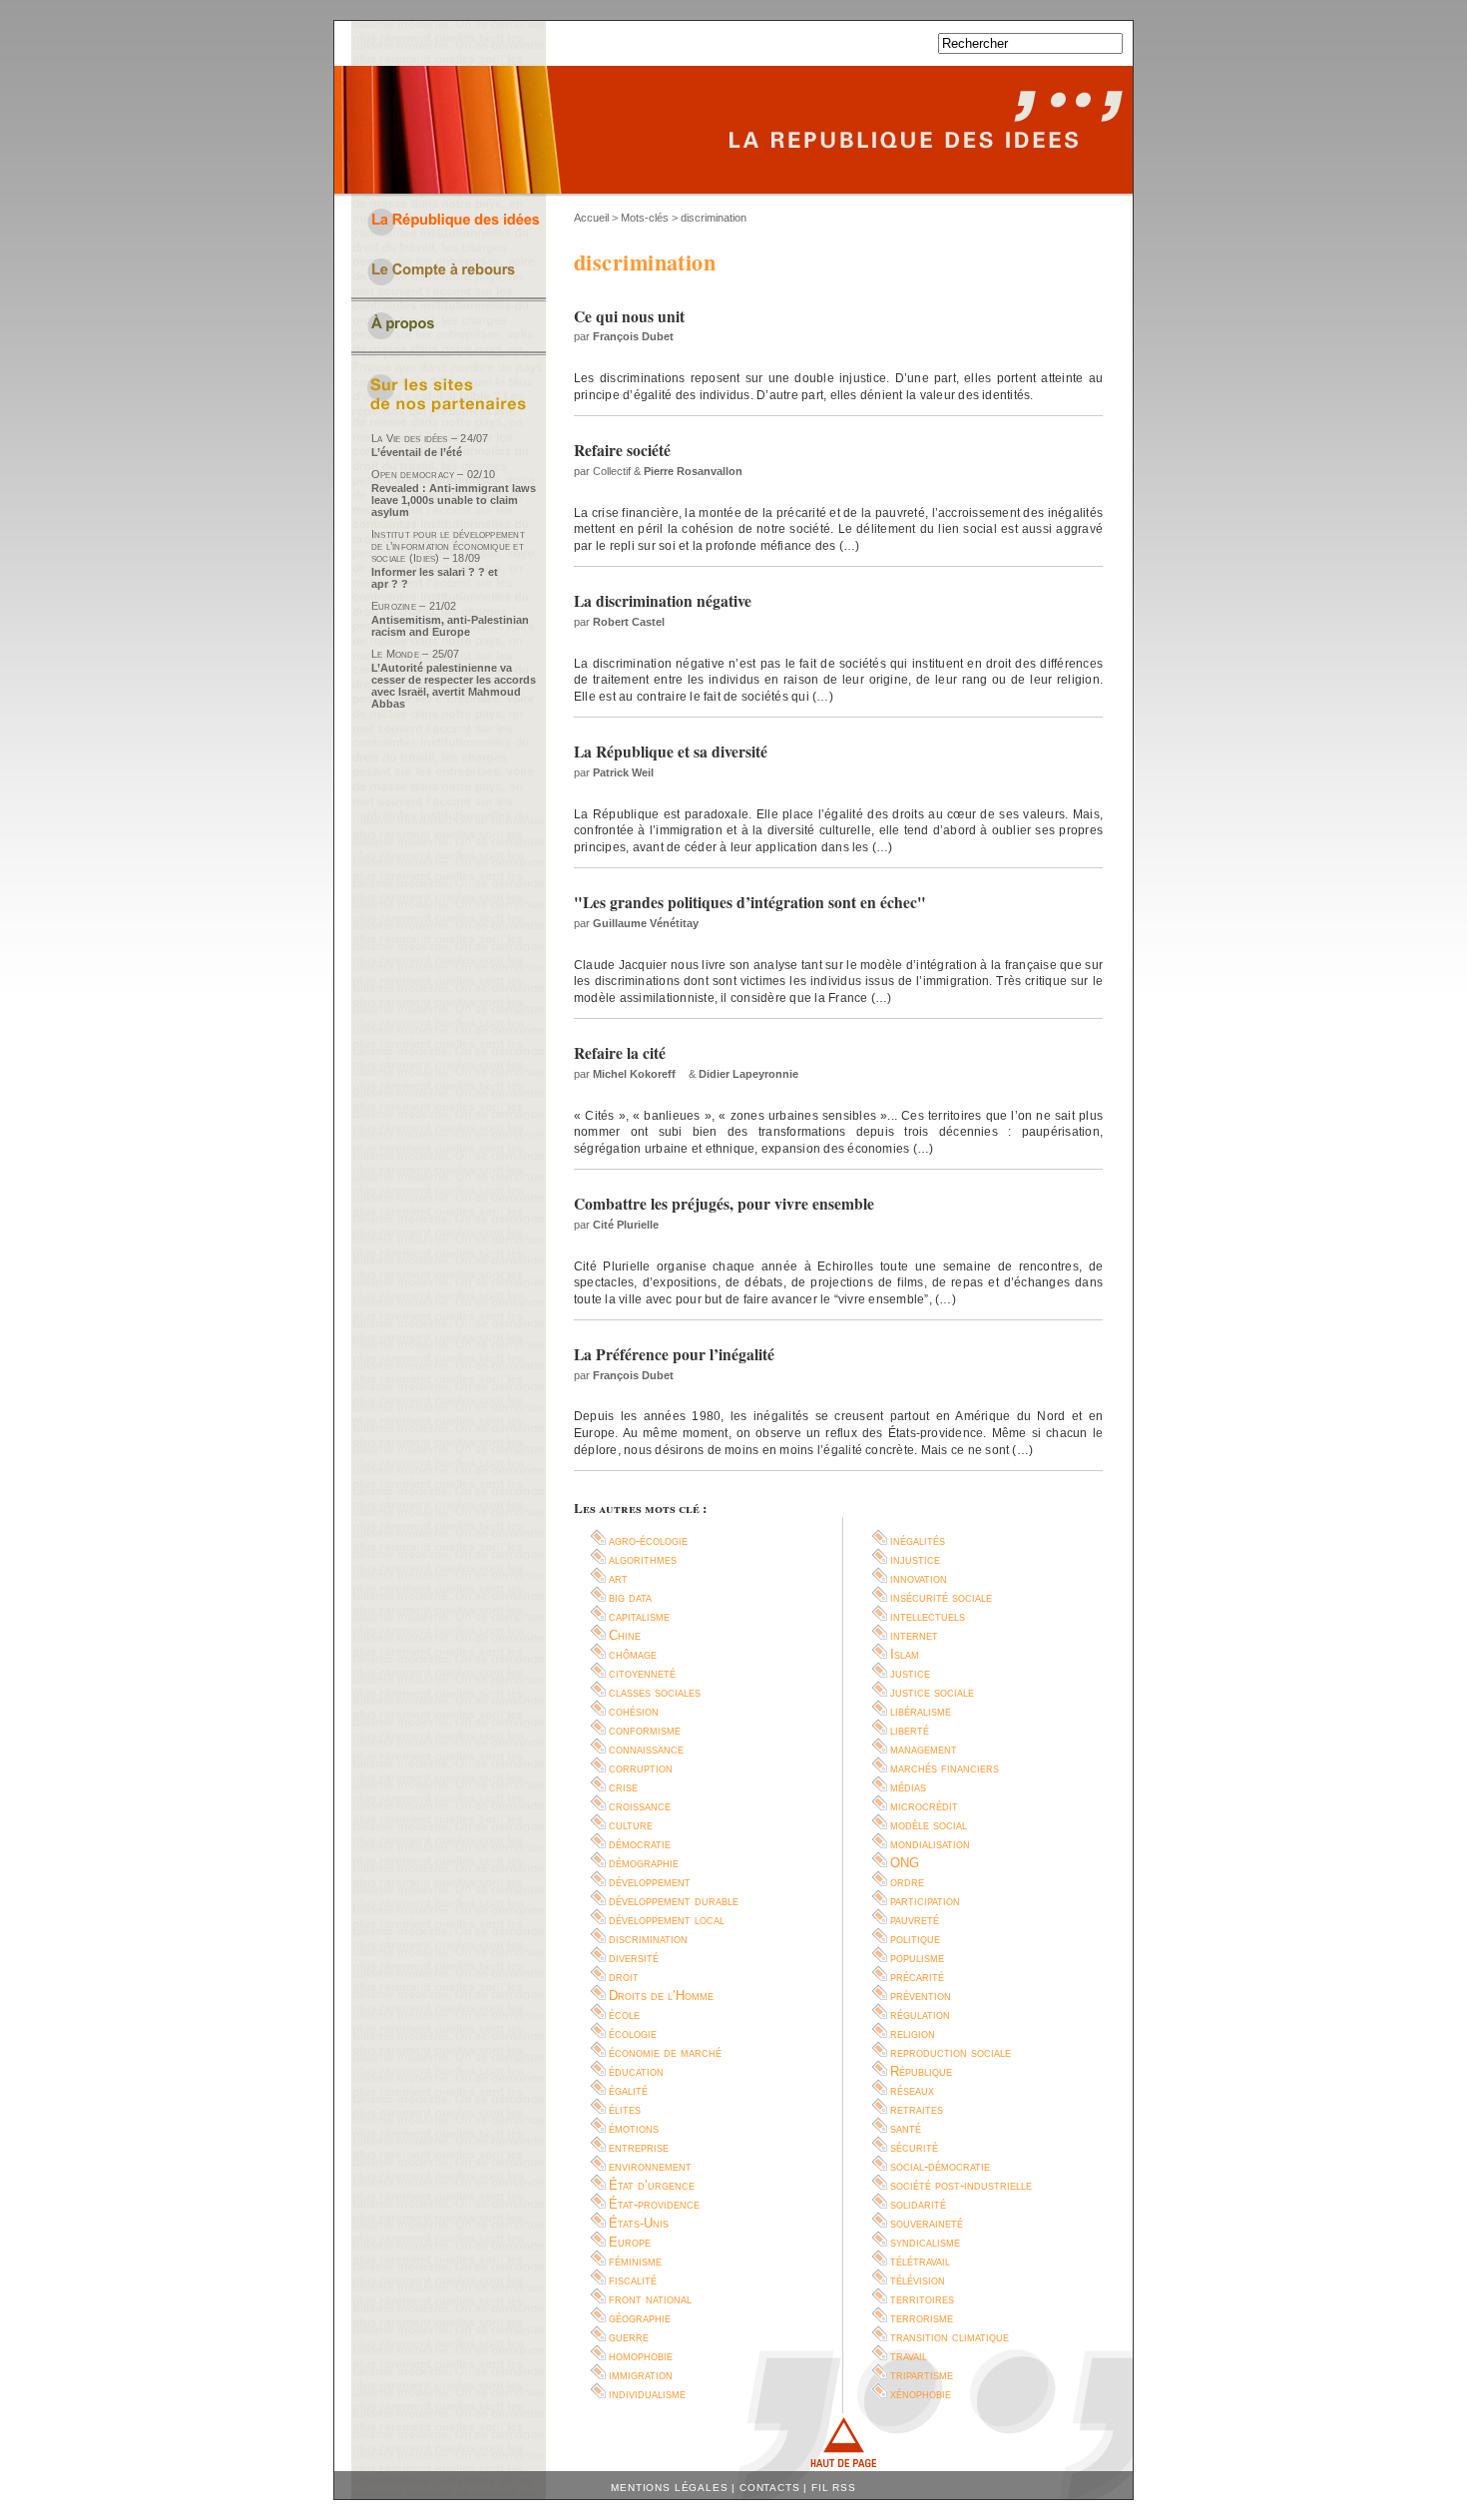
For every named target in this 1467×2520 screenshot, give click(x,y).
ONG (905, 1863)
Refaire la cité (620, 1053)
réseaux (912, 2090)
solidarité (918, 2204)
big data (630, 1597)
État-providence (654, 2204)
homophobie (641, 2356)
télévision (918, 2280)
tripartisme (922, 2375)
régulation (920, 2015)
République (921, 2071)
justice (910, 1673)
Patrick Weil (623, 772)
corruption (641, 1768)
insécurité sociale (941, 1597)
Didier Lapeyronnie (748, 1074)
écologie (633, 2033)
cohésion (634, 1711)
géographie (640, 2318)
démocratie (640, 1844)
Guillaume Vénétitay (646, 923)
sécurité (914, 2147)
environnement (650, 2166)
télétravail (920, 2261)
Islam (905, 1654)
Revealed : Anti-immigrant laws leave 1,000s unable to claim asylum (454, 500)
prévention (921, 1996)
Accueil (591, 218)
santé (906, 2128)
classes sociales (655, 1692)
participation (925, 1901)
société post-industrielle (961, 2185)
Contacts (770, 2488)
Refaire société (622, 450)
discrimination (648, 1939)
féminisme (635, 2261)
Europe (630, 2242)
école (624, 2015)
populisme (917, 1958)
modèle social (929, 1825)
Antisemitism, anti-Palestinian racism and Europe (450, 626)
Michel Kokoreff (634, 1074)
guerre (629, 2337)
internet (914, 1635)
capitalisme (639, 1616)
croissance (640, 1806)
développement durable (674, 1901)
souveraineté (927, 2223)
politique (915, 1939)
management (924, 1749)
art (618, 1578)
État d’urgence (652, 2185)
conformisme (645, 1730)
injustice (915, 1559)
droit (624, 1977)
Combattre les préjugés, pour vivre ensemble (724, 1204)
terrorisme (922, 2318)
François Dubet (633, 336)
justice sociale (932, 1692)
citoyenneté (642, 1673)
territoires (922, 2299)
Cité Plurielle (626, 1225)
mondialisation (930, 1844)
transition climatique (950, 2337)
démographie (644, 1863)
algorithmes (643, 1559)
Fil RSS (834, 2488)
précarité (917, 1977)
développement (650, 1882)
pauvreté (915, 1920)
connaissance (646, 1749)
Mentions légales (669, 2488)
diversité (634, 1958)
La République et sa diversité (671, 752)
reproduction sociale (951, 2052)
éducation (636, 2071)
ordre (907, 1882)
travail (909, 2356)
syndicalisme (925, 2242)
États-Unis (639, 2223)
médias (908, 1787)
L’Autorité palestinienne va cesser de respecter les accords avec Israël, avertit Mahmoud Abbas (454, 686)
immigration (641, 2375)
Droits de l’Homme (661, 1996)
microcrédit (924, 1806)
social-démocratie (940, 2166)
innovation (919, 1578)
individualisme (647, 2394)
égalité (628, 2090)
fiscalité (633, 2280)
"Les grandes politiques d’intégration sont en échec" (750, 902)
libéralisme (921, 1711)
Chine (625, 1635)
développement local (667, 1920)
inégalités (918, 1540)
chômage (633, 1654)
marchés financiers (945, 1768)
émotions (634, 2128)
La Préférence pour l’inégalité (674, 1354)
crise (623, 1787)
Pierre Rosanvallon (693, 471)
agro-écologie (648, 1540)
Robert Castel (629, 622)
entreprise (639, 2147)
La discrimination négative (663, 601)
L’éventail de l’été (417, 452)
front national (650, 2299)
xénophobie (921, 2394)
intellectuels (928, 1616)
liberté (910, 1730)
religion (913, 2033)
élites (625, 2109)
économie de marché (665, 2052)
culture (631, 1825)
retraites (917, 2109)
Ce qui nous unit (629, 316)
